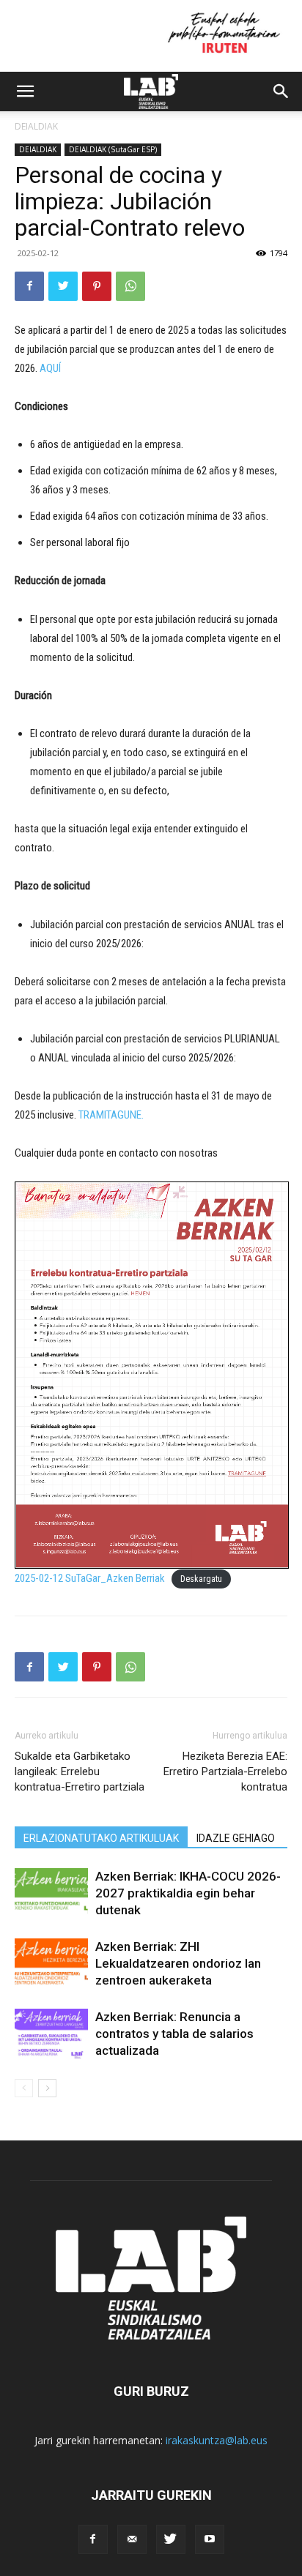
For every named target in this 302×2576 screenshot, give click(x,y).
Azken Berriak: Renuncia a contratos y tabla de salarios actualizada (174, 2034)
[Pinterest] (97, 286)
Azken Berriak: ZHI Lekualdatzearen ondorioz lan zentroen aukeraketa (178, 1963)
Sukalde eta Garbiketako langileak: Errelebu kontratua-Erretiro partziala (80, 1772)
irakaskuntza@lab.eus (217, 2440)
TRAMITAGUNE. (111, 1115)
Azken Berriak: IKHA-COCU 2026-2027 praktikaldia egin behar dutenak (188, 1893)
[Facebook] (29, 286)
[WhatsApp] (130, 286)
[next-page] (47, 2088)
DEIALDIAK (36, 126)
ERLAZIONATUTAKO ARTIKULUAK (101, 1838)
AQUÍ (50, 368)
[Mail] (132, 2539)
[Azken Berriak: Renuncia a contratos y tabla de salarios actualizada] (51, 2034)
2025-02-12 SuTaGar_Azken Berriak (90, 1578)
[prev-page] (24, 2088)
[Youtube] (210, 2539)
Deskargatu (201, 1579)
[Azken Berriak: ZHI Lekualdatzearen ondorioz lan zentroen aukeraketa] (51, 1964)
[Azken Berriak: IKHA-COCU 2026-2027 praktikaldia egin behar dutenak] (51, 1893)
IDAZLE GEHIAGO (236, 1838)
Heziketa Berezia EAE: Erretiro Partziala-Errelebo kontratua (225, 1772)
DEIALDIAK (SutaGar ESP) (113, 149)
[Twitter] (63, 286)
